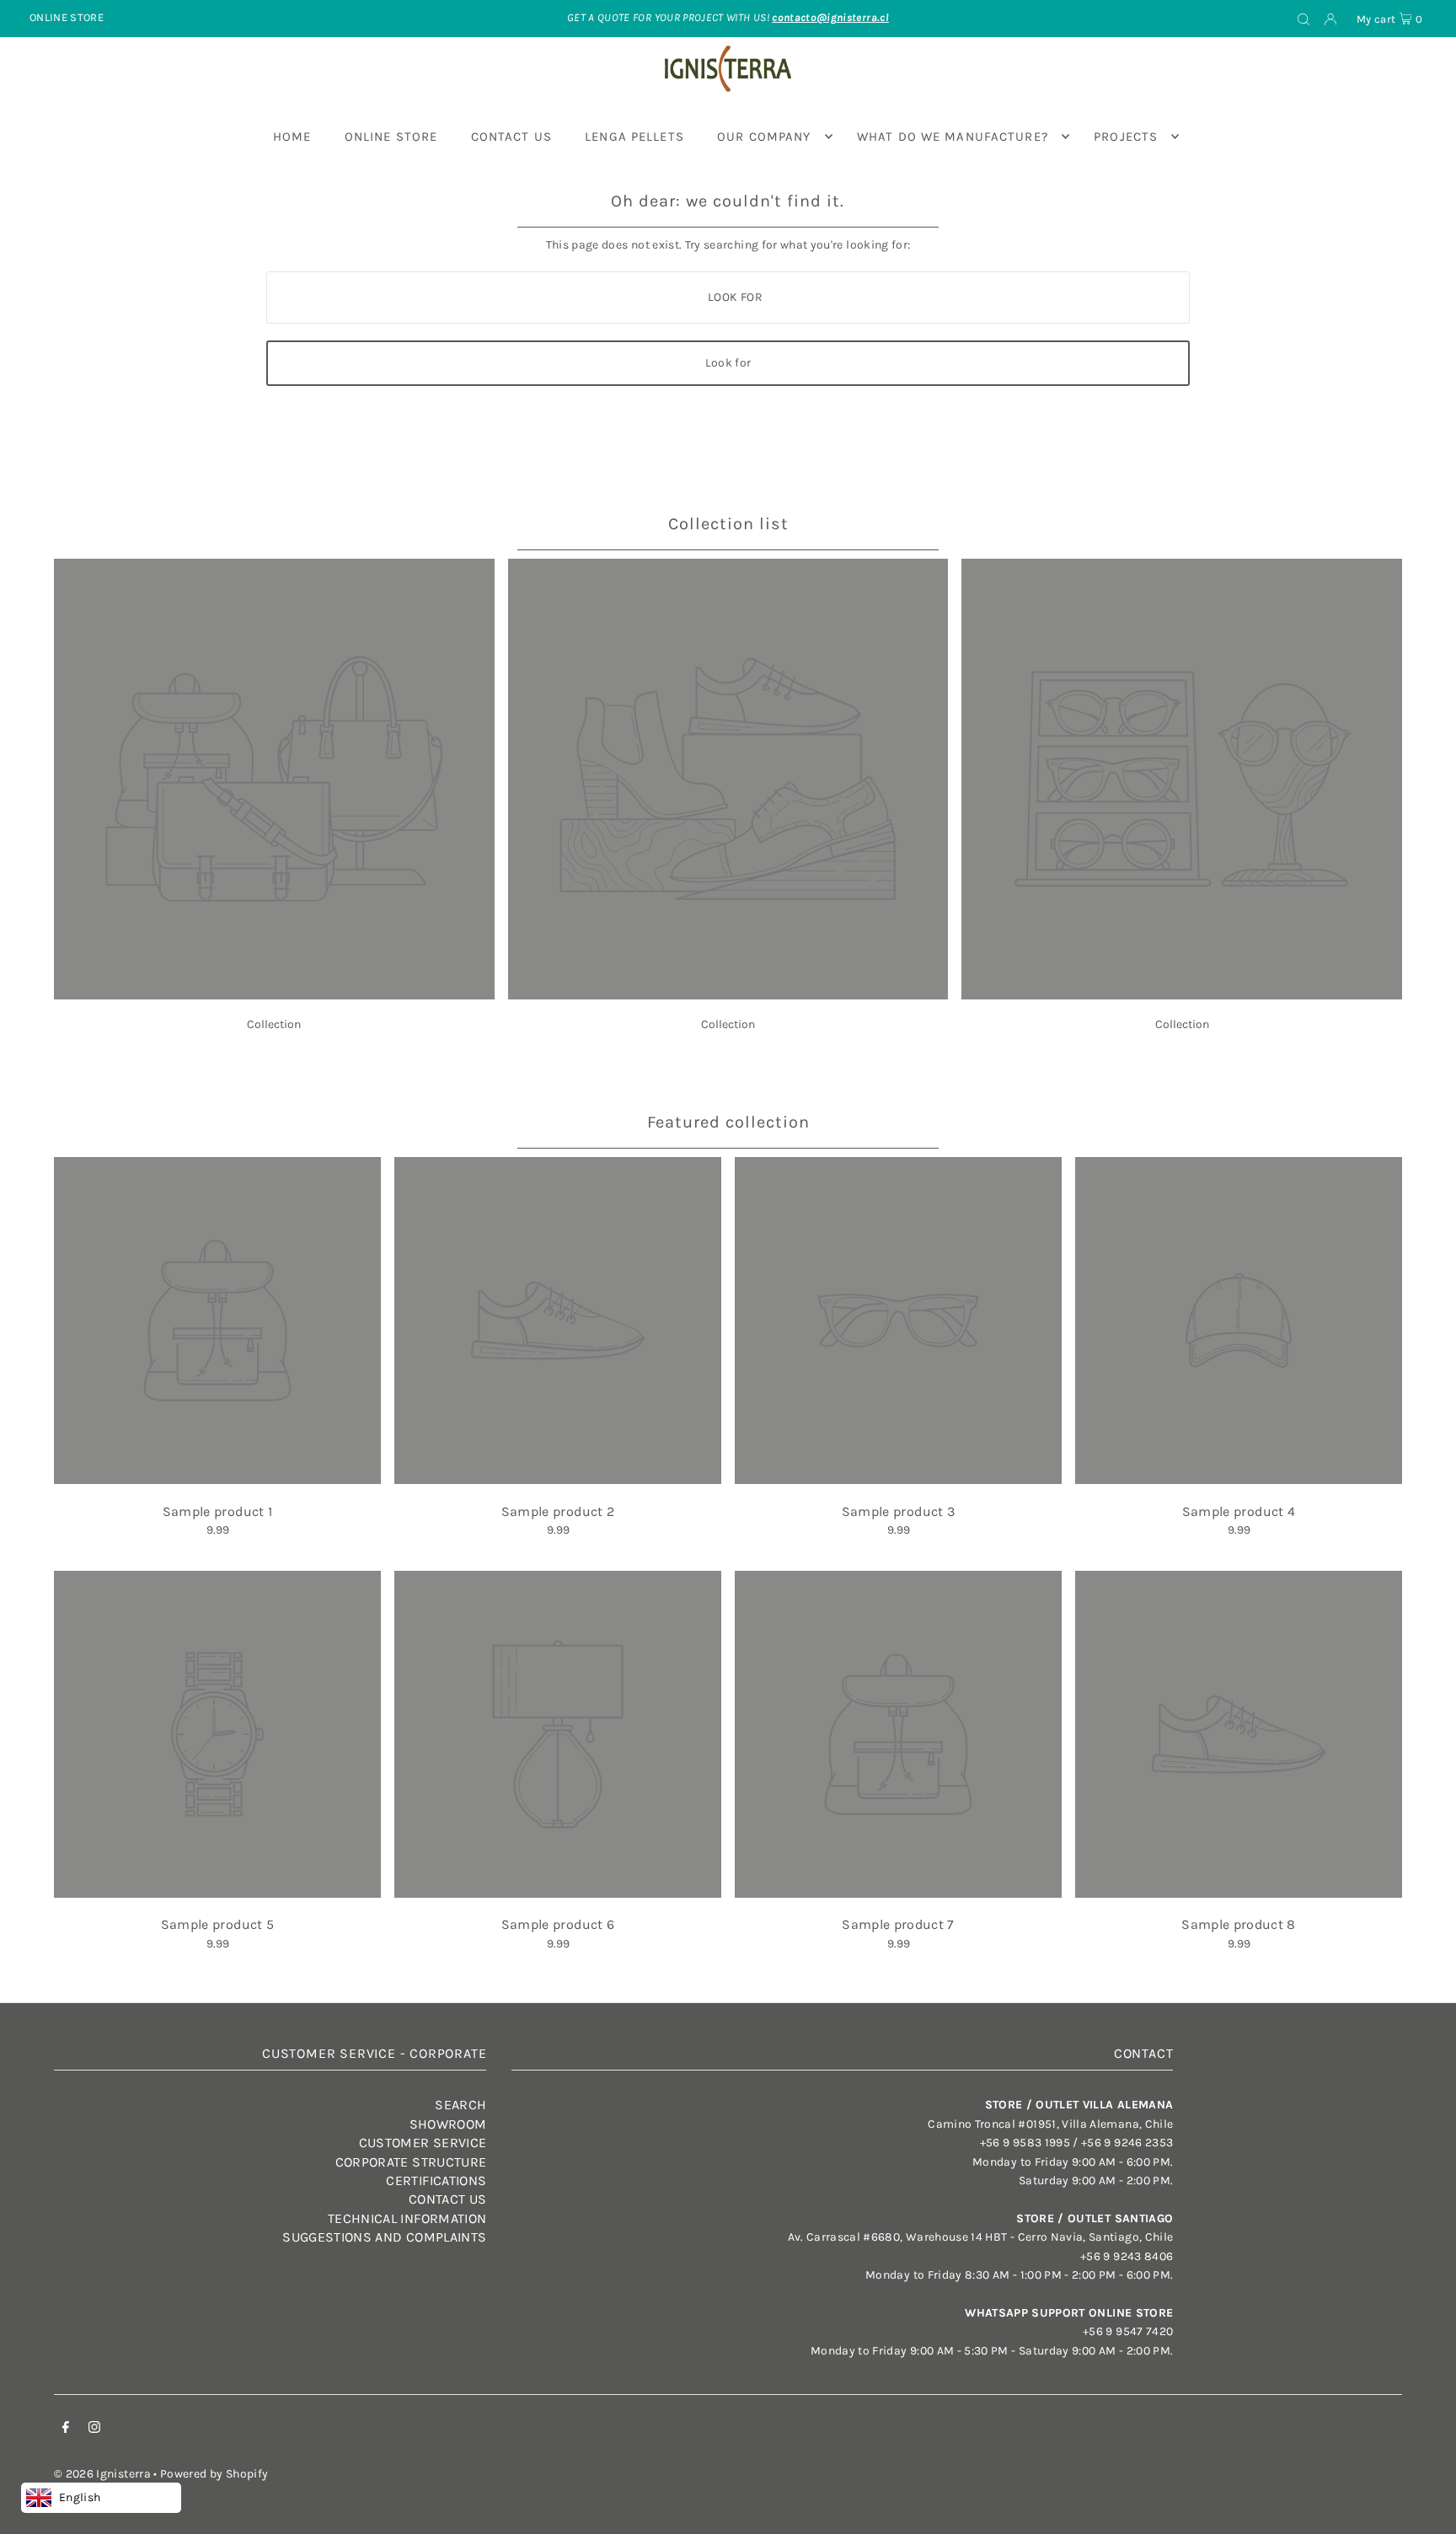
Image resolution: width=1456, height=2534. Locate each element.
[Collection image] (274, 995)
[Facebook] (66, 2430)
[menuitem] (292, 137)
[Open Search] (1303, 19)
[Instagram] (94, 2430)
